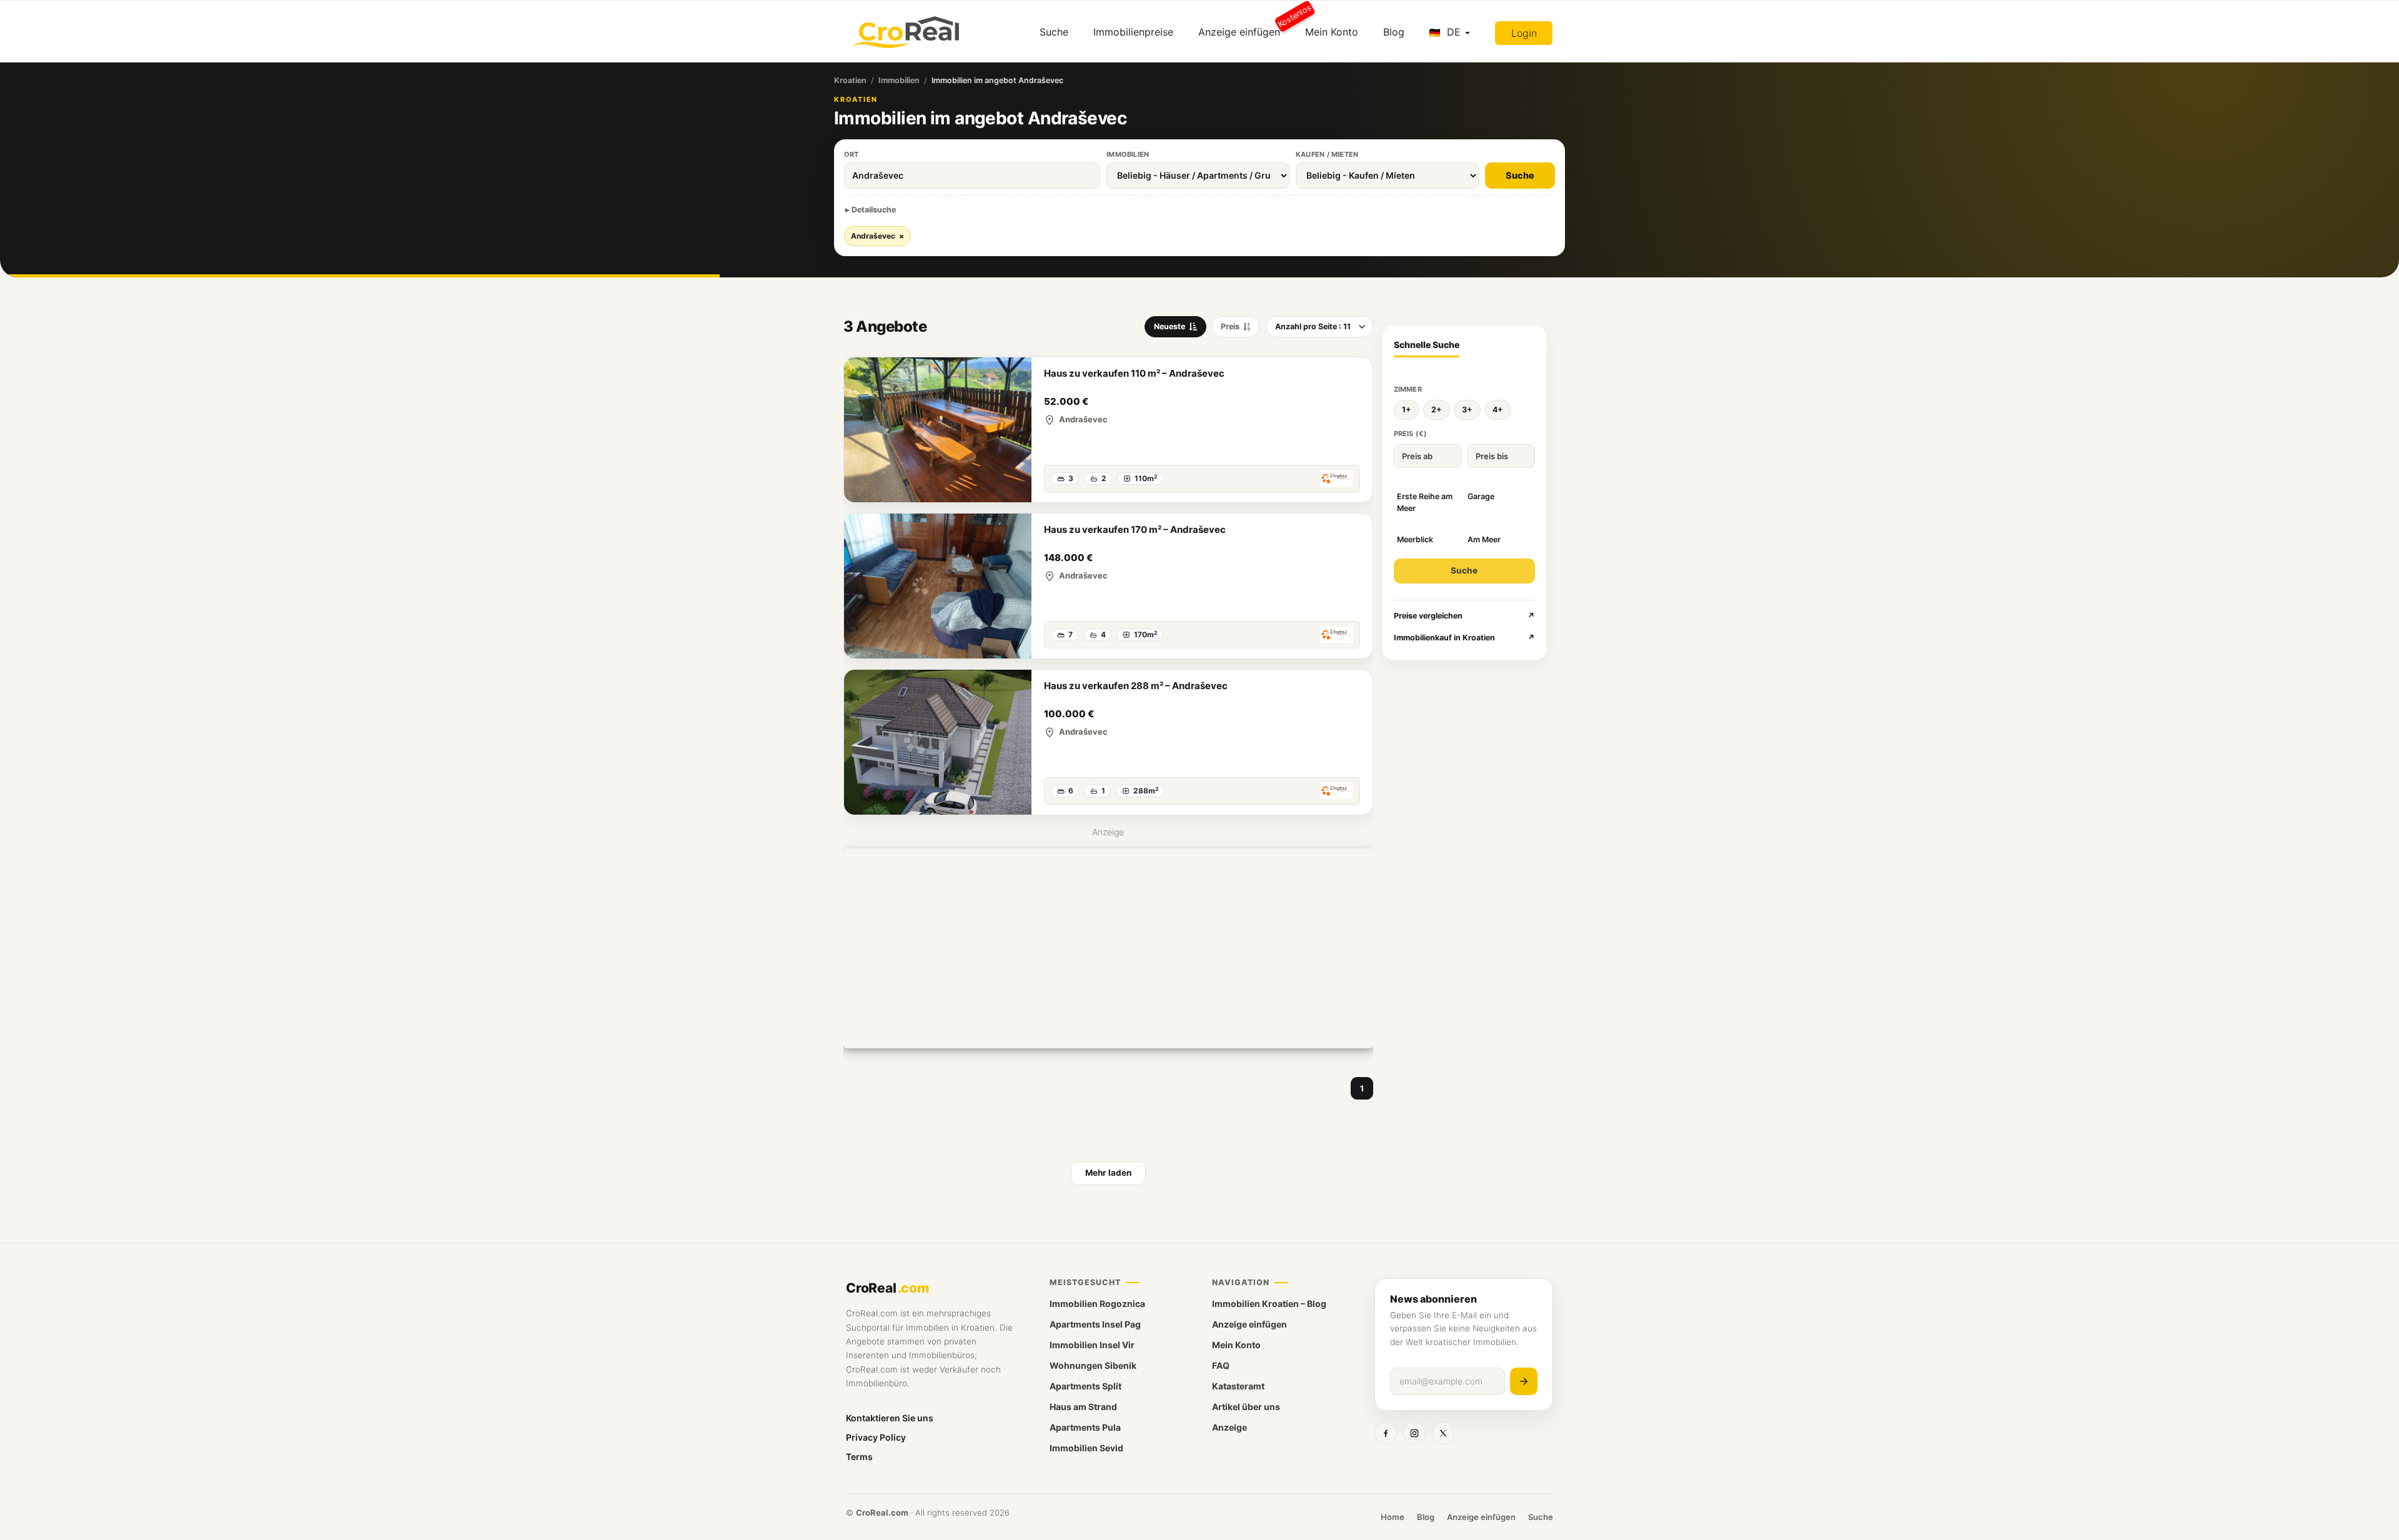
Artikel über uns (1246, 1407)
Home (1393, 1517)
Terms (859, 1457)
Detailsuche (874, 210)
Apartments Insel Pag (1095, 1324)
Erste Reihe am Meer (1425, 502)
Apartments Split (1085, 1386)
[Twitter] (1443, 1433)
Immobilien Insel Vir (1092, 1345)
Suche (1054, 32)
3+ (1467, 410)
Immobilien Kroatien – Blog (1269, 1304)
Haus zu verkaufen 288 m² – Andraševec (1136, 686)
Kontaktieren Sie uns (890, 1418)
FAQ (1221, 1365)
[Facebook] (1386, 1433)
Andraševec (877, 236)
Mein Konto (1332, 32)
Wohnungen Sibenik (1093, 1365)
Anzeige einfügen (1245, 27)
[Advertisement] (1108, 948)
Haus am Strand (1083, 1407)
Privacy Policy (876, 1437)
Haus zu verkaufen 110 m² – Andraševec (1134, 373)
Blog (1394, 32)
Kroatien (850, 80)
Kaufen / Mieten (1327, 154)
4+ (1498, 410)
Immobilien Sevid (1086, 1448)
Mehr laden (1108, 1173)
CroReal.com (882, 1513)
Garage (1481, 496)
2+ (1437, 410)
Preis (1230, 326)
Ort (852, 154)
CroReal (887, 1288)
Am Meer (1484, 539)
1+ (1407, 410)
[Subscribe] (1524, 1381)
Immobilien (899, 80)
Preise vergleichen (1465, 616)
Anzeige (1229, 1427)
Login (1524, 33)
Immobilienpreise (1133, 32)
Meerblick (1415, 539)
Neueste (1170, 326)
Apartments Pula (1085, 1427)
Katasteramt (1238, 1386)
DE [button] (1454, 32)
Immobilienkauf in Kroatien (1465, 638)
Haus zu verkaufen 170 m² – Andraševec (1135, 529)
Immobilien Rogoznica (1097, 1304)
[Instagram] (1414, 1433)
